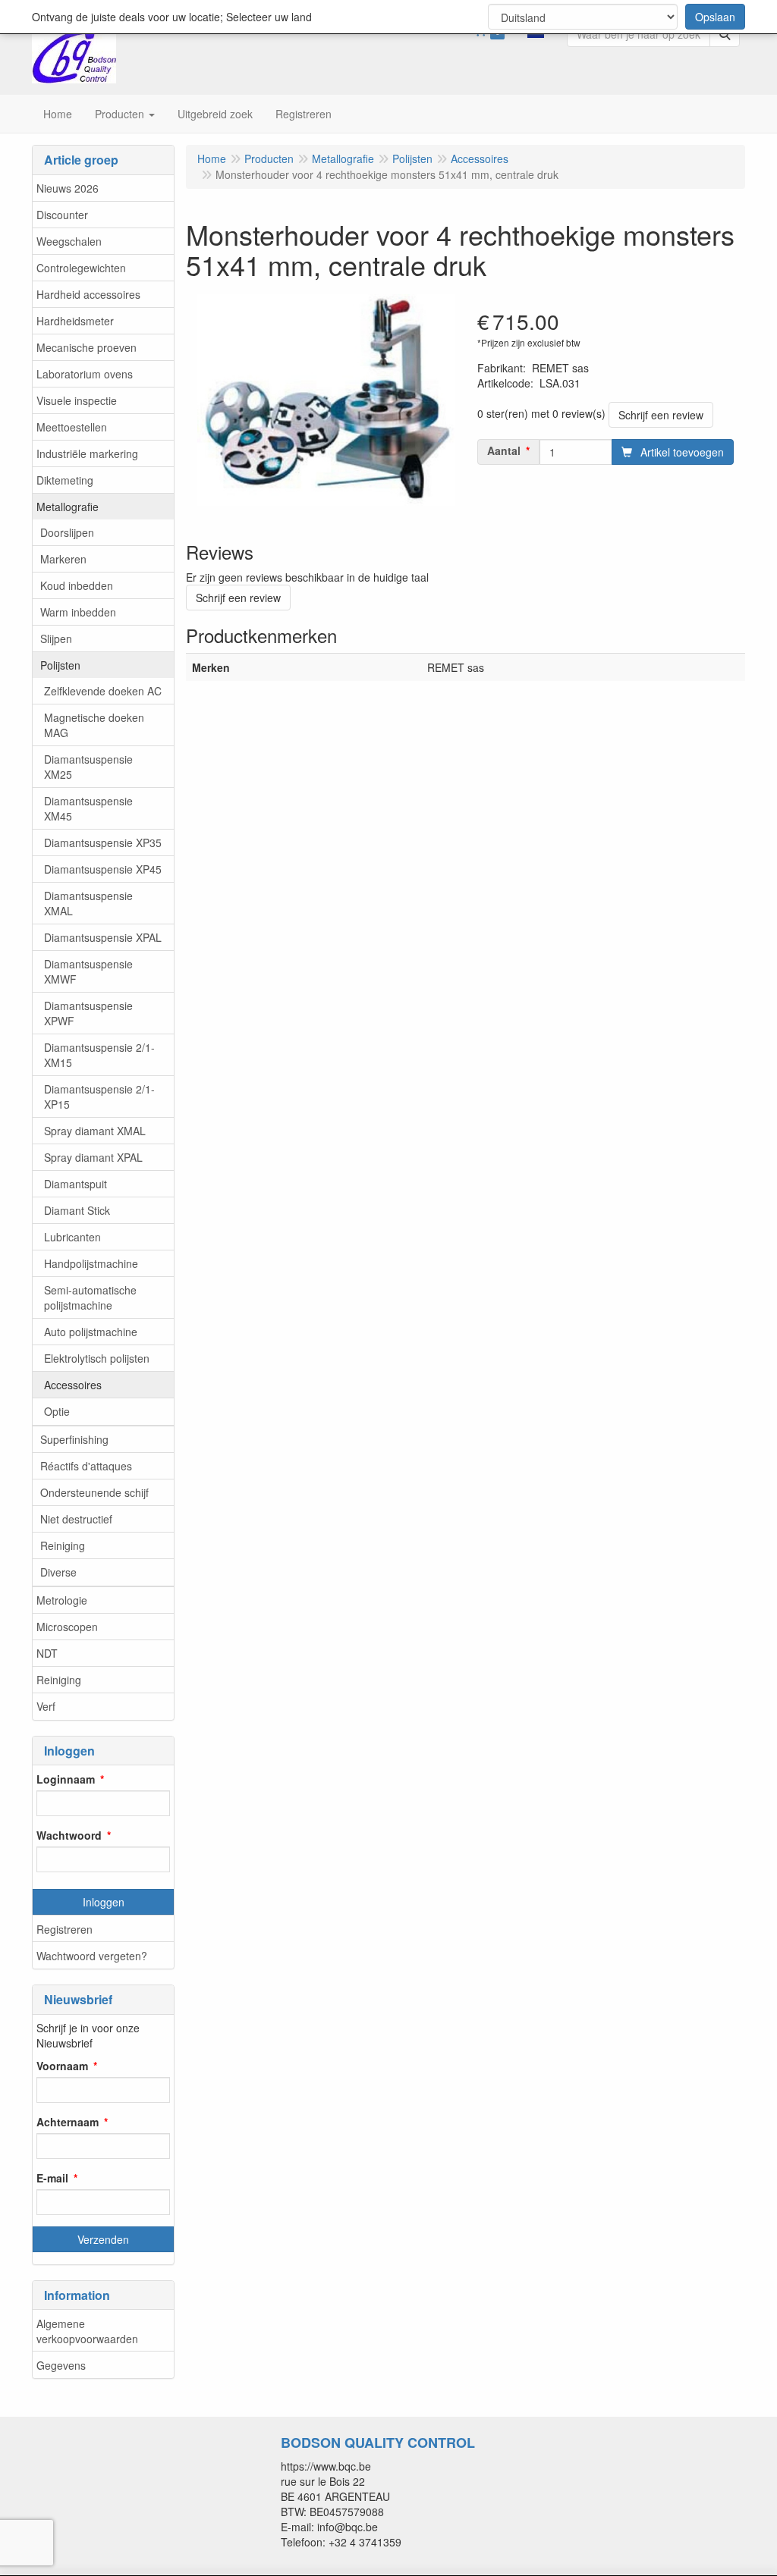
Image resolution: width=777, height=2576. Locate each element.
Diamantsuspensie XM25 (88, 767)
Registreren (64, 1929)
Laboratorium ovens (85, 374)
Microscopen (67, 1627)
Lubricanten (72, 1237)
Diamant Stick (77, 1210)
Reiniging (63, 1545)
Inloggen (104, 1902)
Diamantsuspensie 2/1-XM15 (99, 1055)
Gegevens (61, 2365)
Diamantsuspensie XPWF (88, 1013)
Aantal (504, 450)
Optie (57, 1411)
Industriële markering (87, 453)
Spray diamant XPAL (93, 1157)
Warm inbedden (78, 612)
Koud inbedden (77, 585)
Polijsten (60, 665)
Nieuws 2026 (68, 188)
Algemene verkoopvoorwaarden (87, 2331)
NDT (47, 1653)
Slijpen (56, 639)
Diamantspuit (75, 1184)
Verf (46, 1706)
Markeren (63, 559)
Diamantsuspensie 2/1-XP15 (99, 1097)
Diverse (58, 1572)
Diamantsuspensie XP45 (103, 869)
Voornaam (62, 2066)
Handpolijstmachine (91, 1263)
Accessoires (73, 1385)
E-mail (52, 2178)
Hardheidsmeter (75, 321)
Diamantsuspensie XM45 (88, 808)
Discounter (62, 215)
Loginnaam (66, 1779)
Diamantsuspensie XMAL (88, 903)
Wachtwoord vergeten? (92, 1956)
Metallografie (68, 507)
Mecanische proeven (87, 347)
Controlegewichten (81, 268)
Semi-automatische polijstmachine (90, 1297)
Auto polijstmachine (91, 1332)
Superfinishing (74, 1439)
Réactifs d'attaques (86, 1466)
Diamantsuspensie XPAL (103, 937)
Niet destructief (76, 1519)
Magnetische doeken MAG (94, 725)
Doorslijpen (67, 532)
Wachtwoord (69, 1835)
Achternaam (68, 2122)
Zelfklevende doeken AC (103, 691)
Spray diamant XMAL (95, 1131)
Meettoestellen (72, 427)
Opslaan (715, 17)
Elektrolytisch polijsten (97, 1358)
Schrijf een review (661, 415)
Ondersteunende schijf (94, 1492)
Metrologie (62, 1600)
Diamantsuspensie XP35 (103, 842)
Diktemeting (65, 480)
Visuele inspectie (77, 400)
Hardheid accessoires (88, 294)
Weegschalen (69, 241)
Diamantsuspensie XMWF (88, 971)
